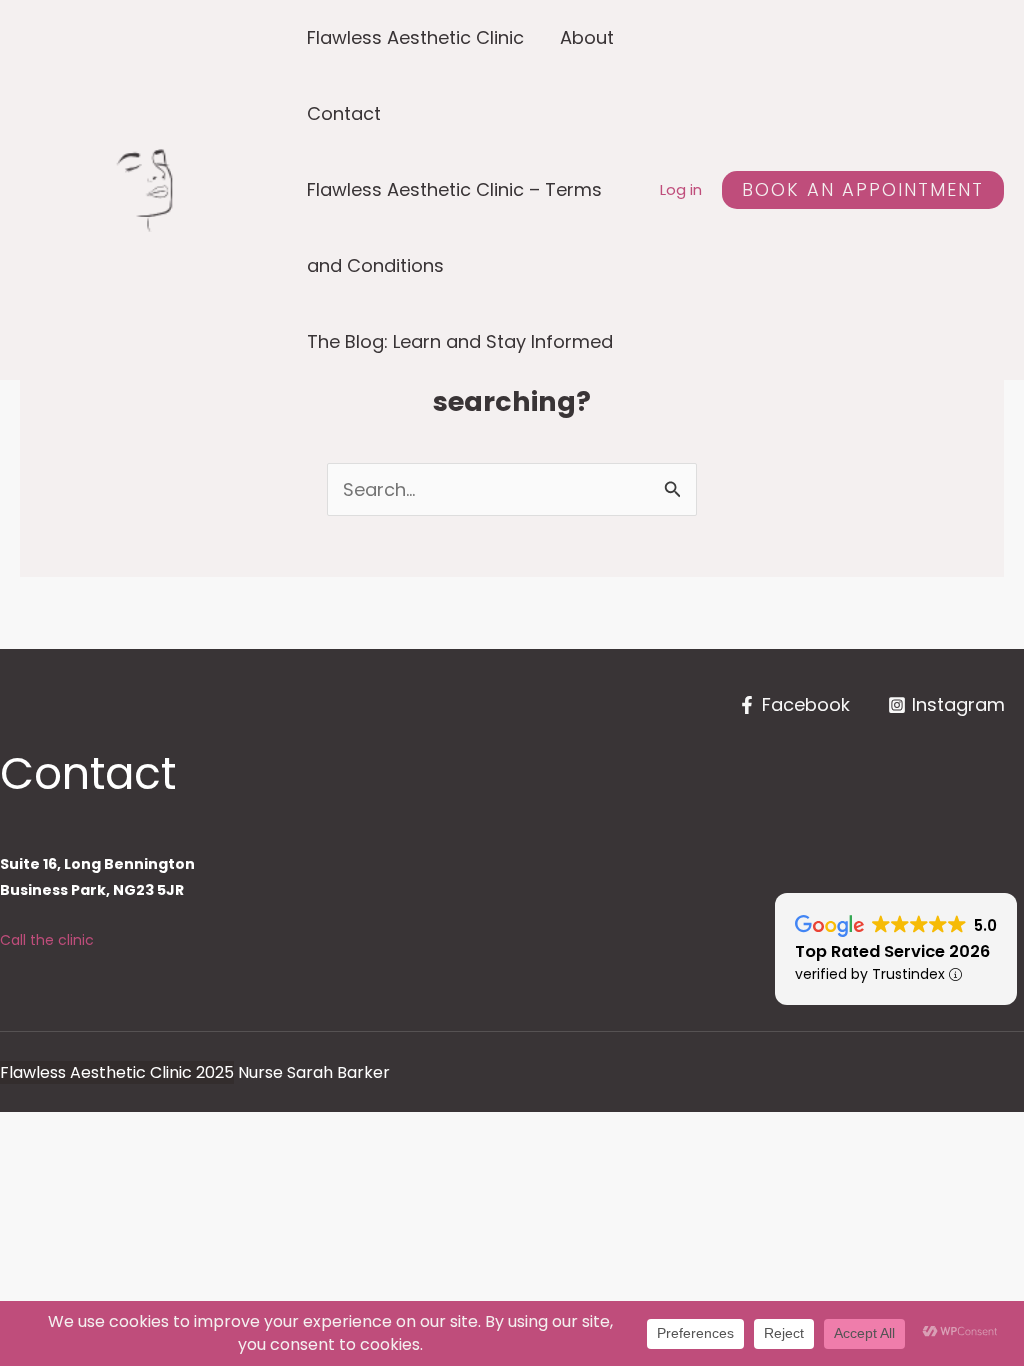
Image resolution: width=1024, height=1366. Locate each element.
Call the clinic (47, 940)
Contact (344, 113)
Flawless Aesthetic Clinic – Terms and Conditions (454, 227)
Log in (681, 189)
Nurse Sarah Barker (314, 1072)
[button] (863, 190)
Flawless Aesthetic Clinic (415, 37)
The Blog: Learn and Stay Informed (460, 341)
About (587, 37)
